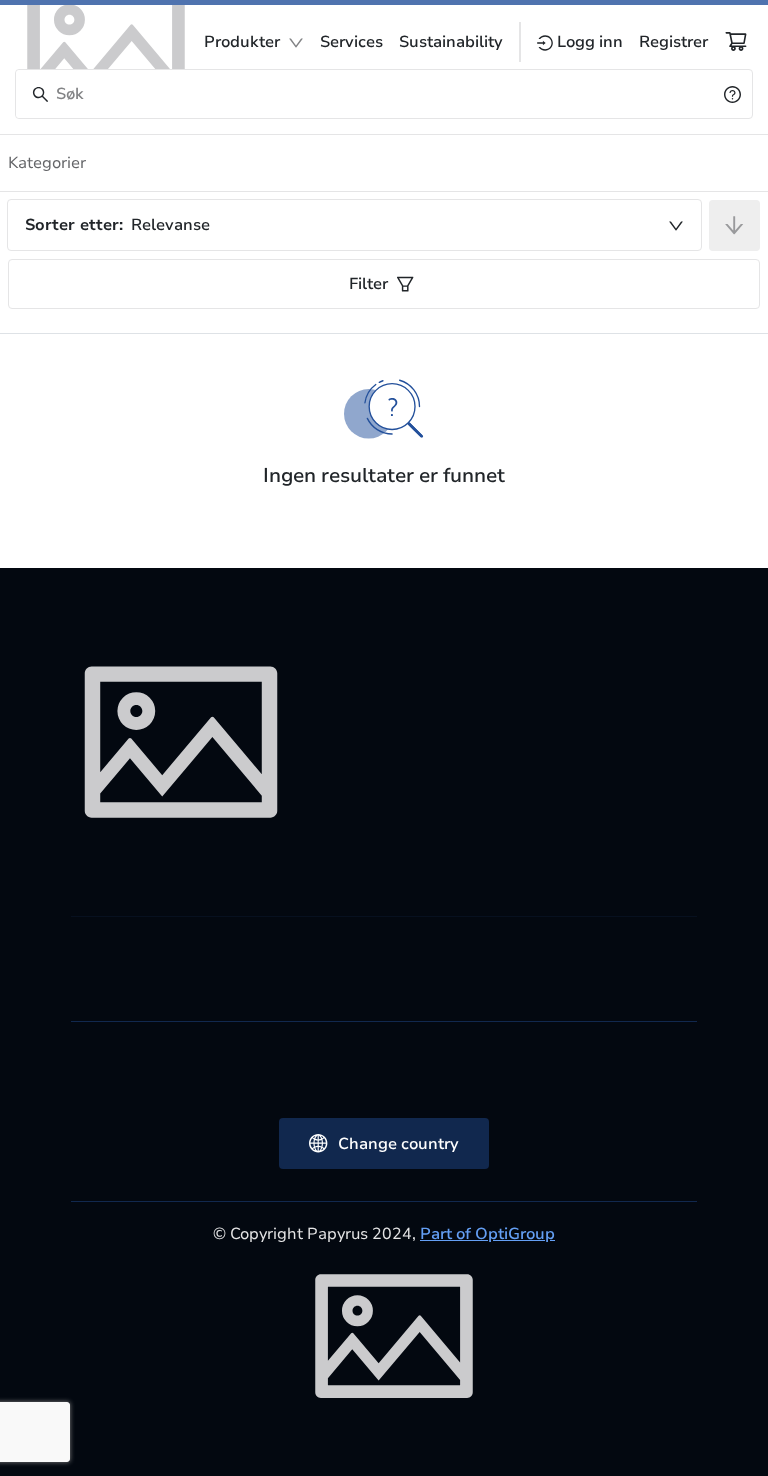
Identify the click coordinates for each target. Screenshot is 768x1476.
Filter (368, 284)
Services (351, 42)
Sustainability (451, 42)
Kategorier (47, 163)
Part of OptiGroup (487, 1234)
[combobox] (354, 225)
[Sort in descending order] (734, 225)
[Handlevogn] (736, 41)
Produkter (242, 42)
